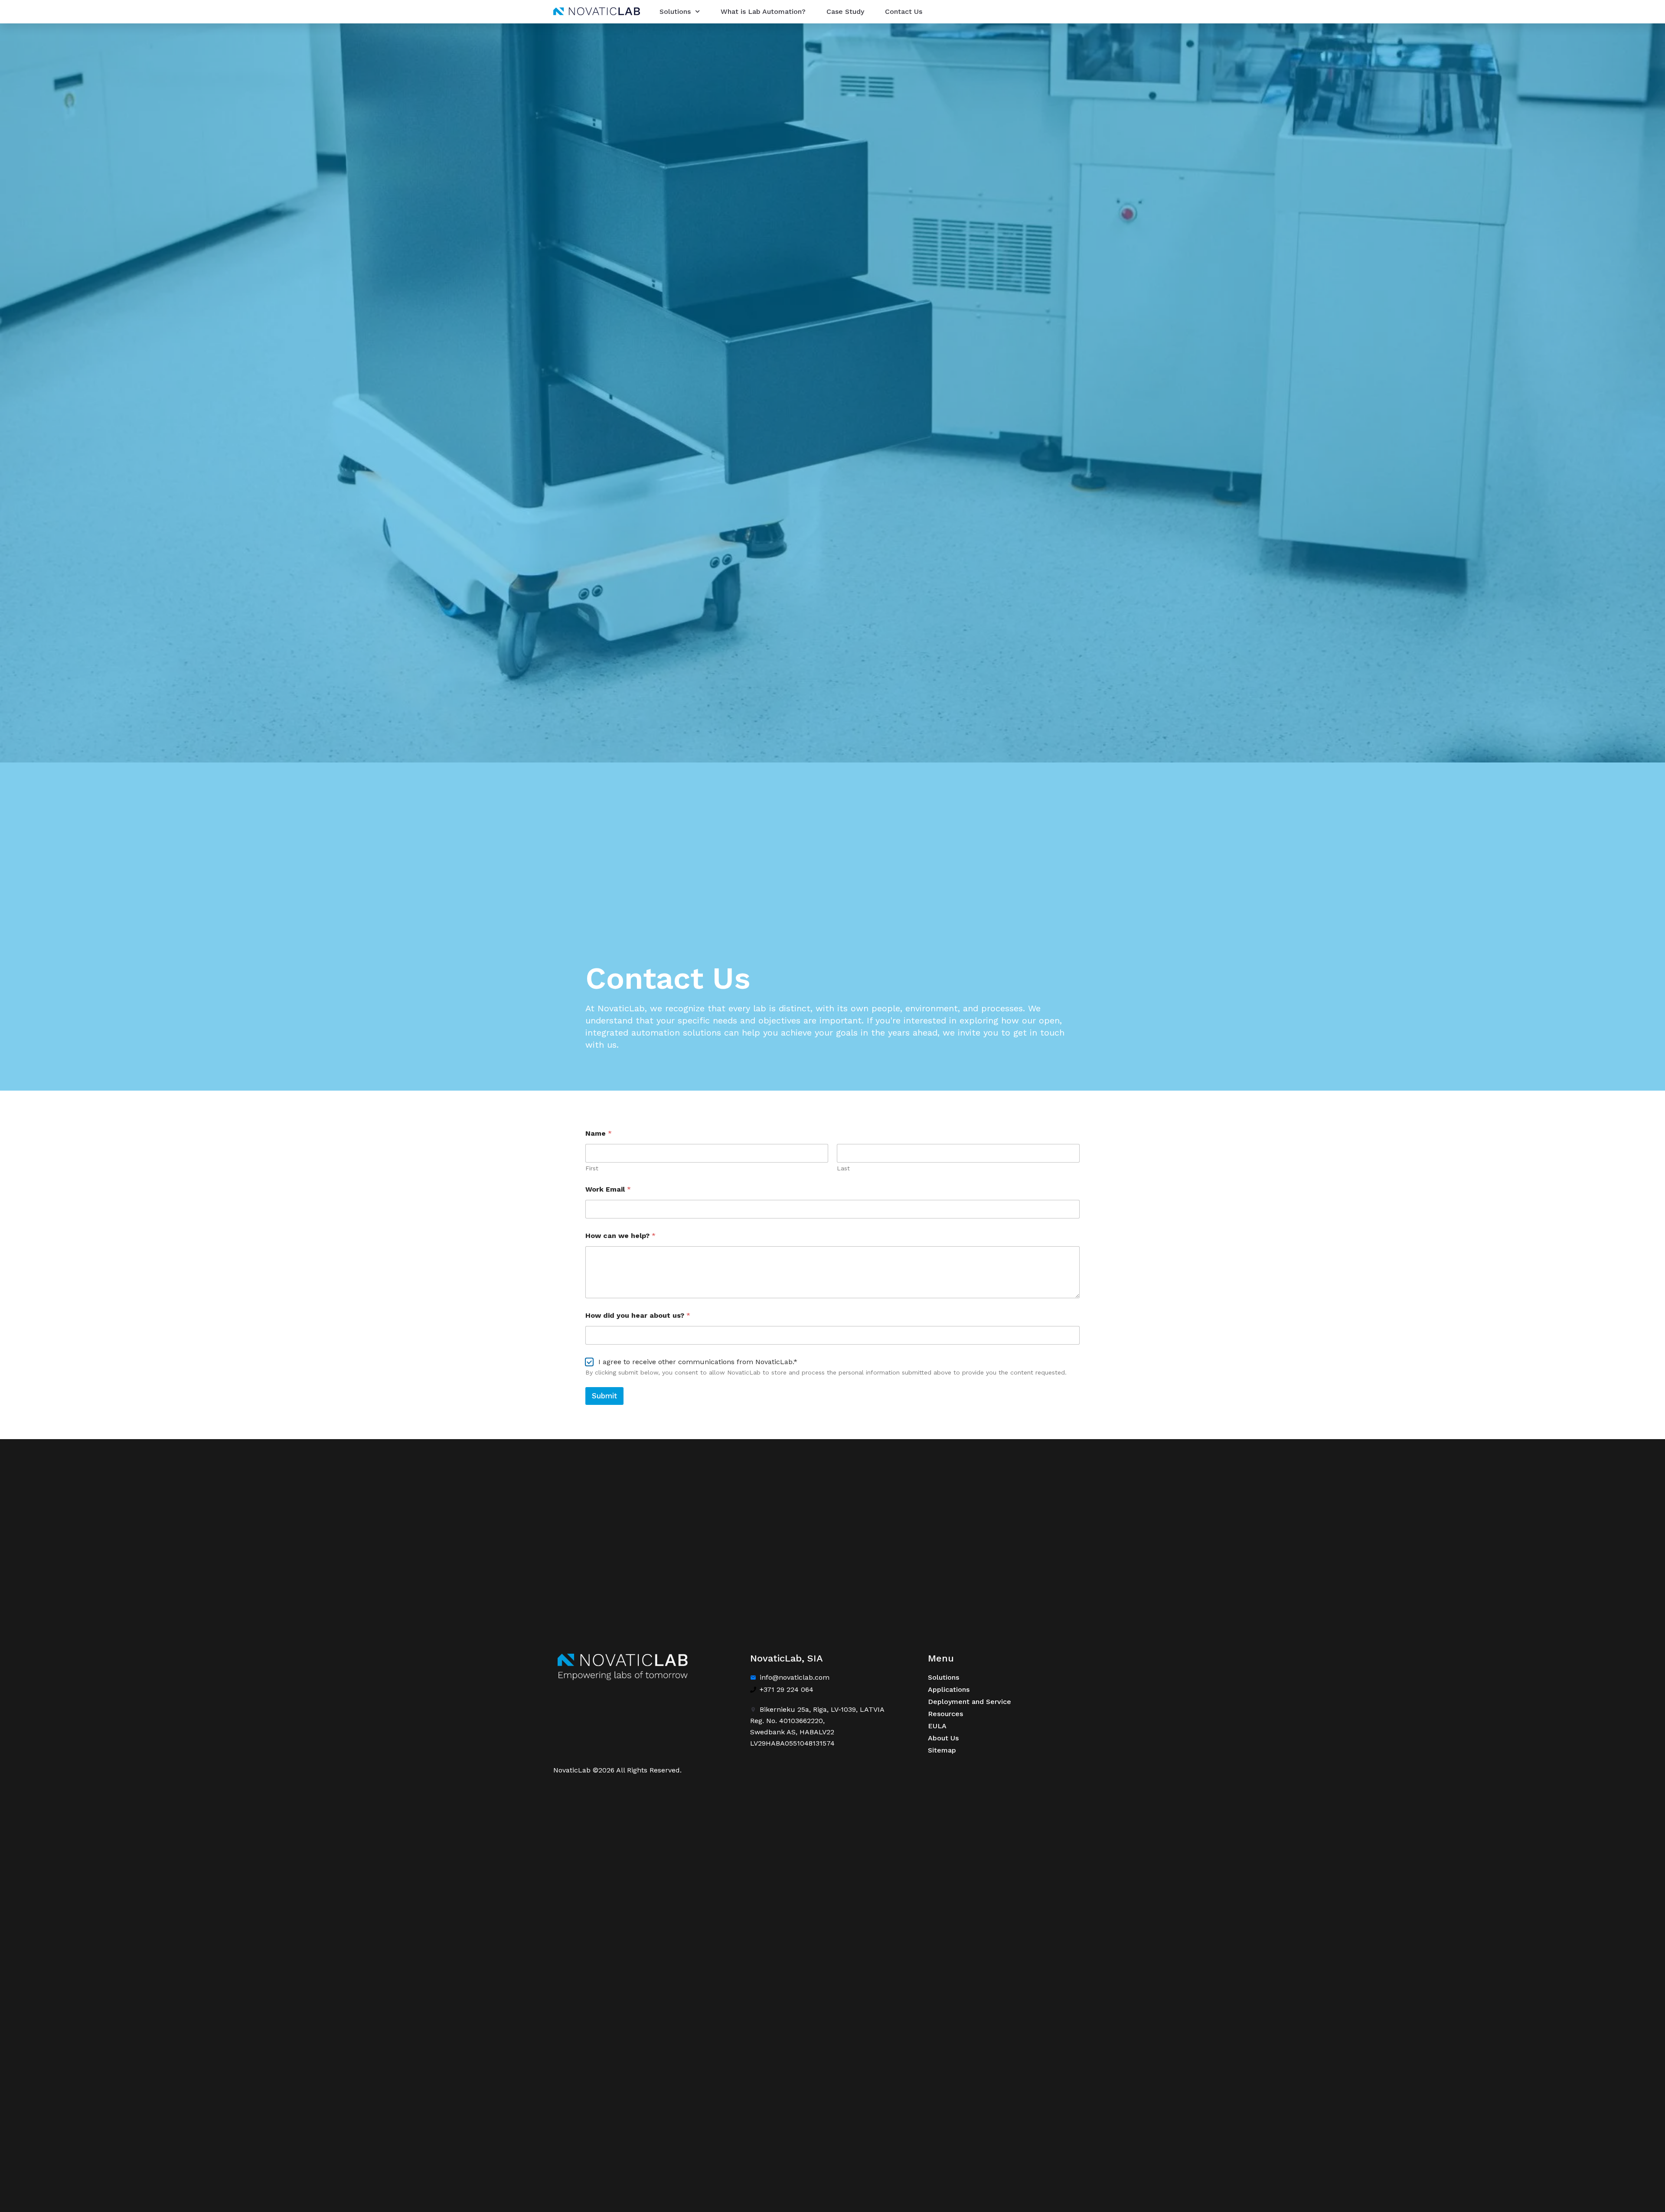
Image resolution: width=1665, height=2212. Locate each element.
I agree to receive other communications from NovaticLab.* (698, 1362)
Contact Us (904, 11)
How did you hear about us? (638, 1315)
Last (843, 1168)
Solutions (675, 11)
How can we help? (620, 1236)
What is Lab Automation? (763, 11)
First (592, 1168)
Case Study (845, 11)
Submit (604, 1396)
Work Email (608, 1189)
